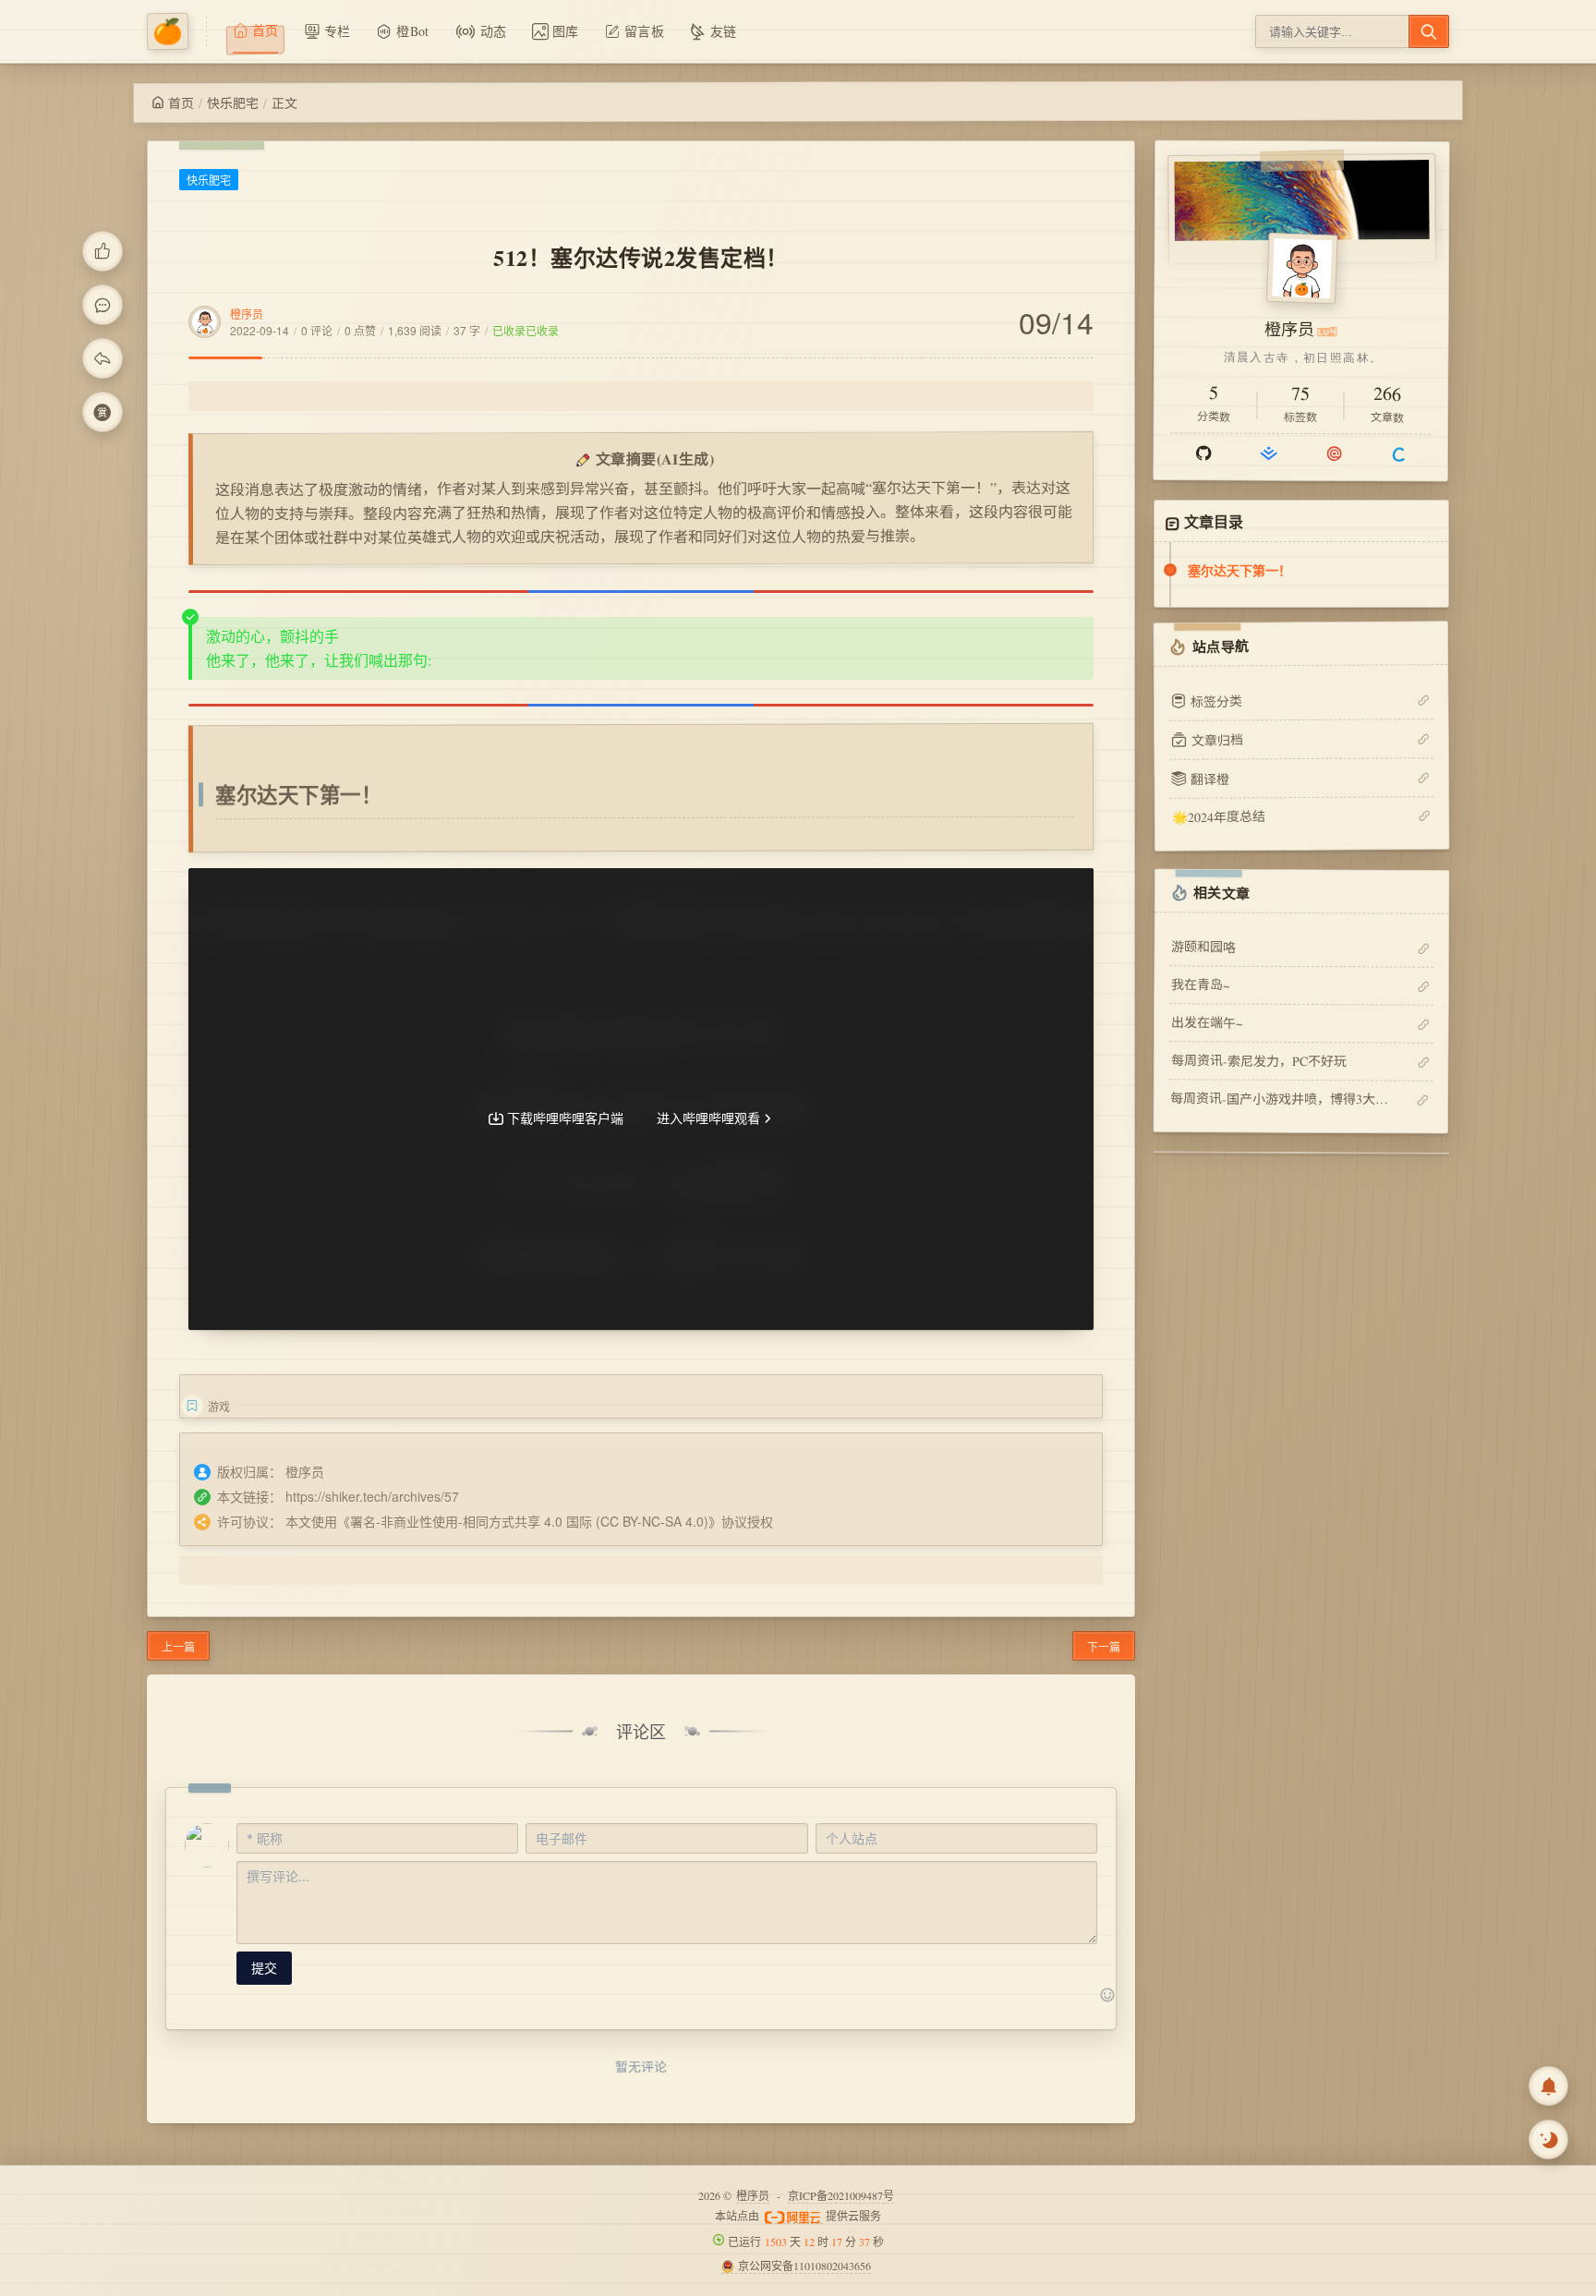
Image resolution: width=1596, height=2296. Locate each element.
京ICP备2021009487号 (841, 2195)
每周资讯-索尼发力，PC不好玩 (1259, 1060)
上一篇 (178, 1647)
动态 (494, 31)
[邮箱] (1334, 453)
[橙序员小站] (177, 31)
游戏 (219, 1406)
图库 (566, 31)
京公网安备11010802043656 (804, 2266)
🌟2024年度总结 (1218, 816)
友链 (724, 31)
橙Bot (412, 31)
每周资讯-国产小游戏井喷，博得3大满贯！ (1281, 1098)
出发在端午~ (1207, 1022)
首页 (181, 103)
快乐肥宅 (233, 103)
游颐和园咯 (1203, 946)
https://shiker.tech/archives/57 (372, 1496)
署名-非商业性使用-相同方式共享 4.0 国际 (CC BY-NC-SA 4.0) (529, 1521)
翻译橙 (1210, 778)
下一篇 (1104, 1647)
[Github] (1203, 453)
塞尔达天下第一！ (1239, 570)
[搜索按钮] (1429, 31)
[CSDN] (1399, 453)
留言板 (644, 31)
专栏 (338, 31)
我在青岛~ (1201, 984)
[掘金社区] (1269, 453)
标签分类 (1216, 701)
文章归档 (1217, 739)
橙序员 (247, 314)
